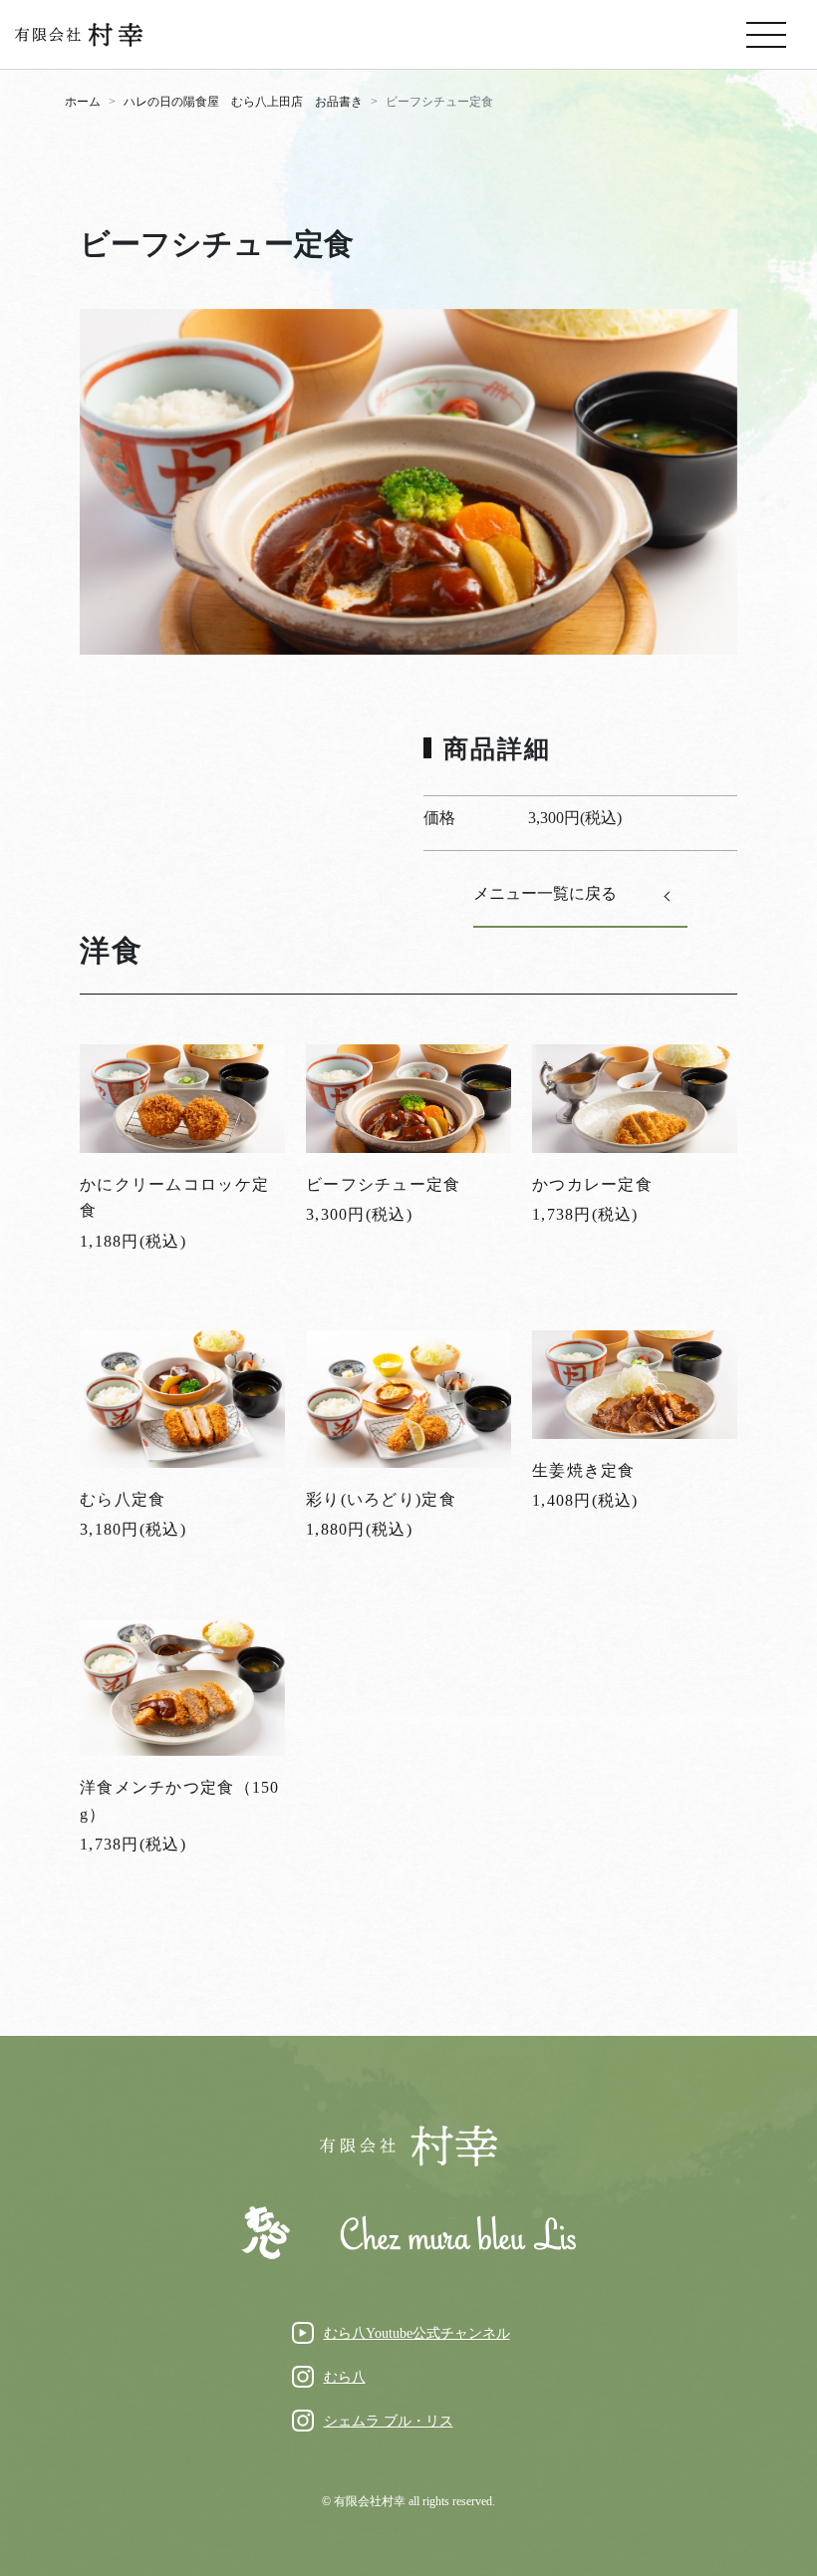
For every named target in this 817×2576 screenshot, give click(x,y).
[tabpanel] (408, 482)
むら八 (345, 2377)
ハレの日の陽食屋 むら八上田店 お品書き (243, 102)
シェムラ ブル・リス (389, 2421)
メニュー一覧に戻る (545, 893)
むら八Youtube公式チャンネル (417, 2333)
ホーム (83, 102)
